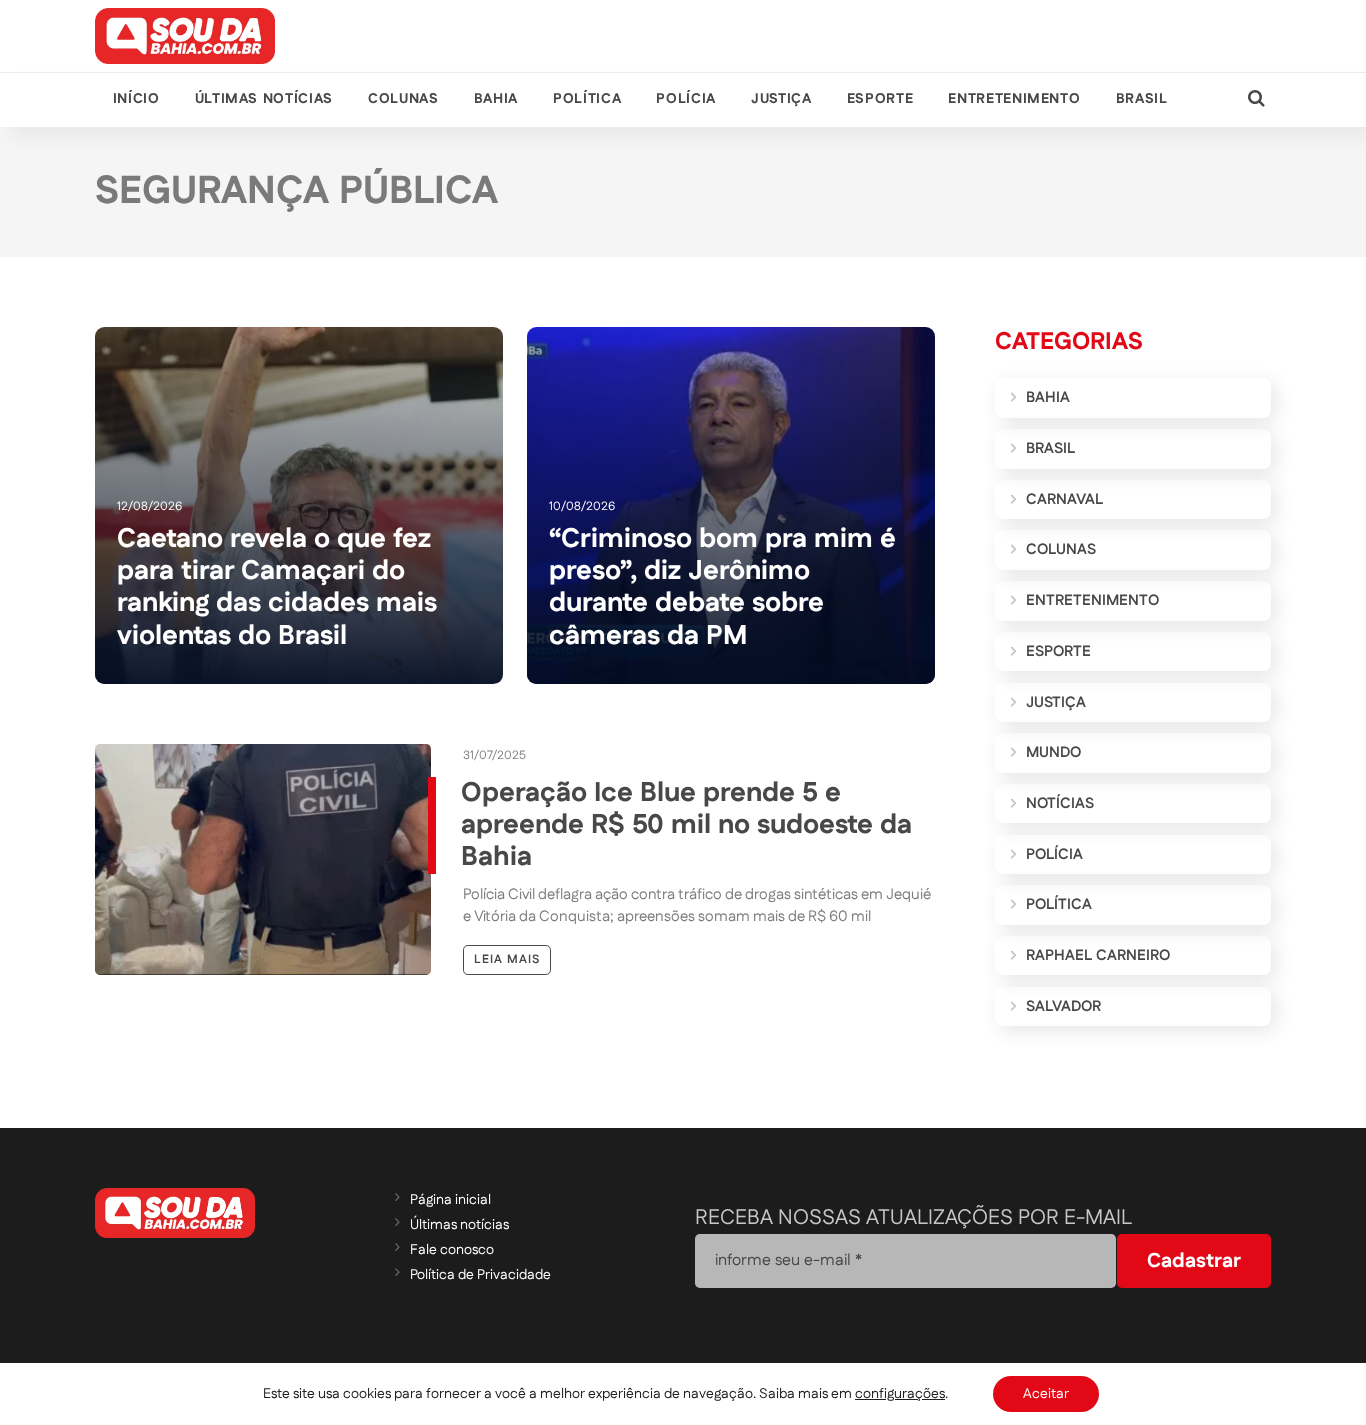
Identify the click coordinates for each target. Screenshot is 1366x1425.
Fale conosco (452, 1250)
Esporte (880, 99)
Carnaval (1064, 499)
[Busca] (1256, 99)
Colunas (403, 99)
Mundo (1053, 752)
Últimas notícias (264, 99)
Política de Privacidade (480, 1275)
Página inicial (450, 1200)
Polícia (685, 99)
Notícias (1060, 803)
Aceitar (1046, 1394)
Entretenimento (1014, 99)
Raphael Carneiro (1098, 955)
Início (136, 99)
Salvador (1063, 1006)
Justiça (781, 99)
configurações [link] (900, 1394)
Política (587, 99)
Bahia (496, 99)
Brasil (1142, 99)
